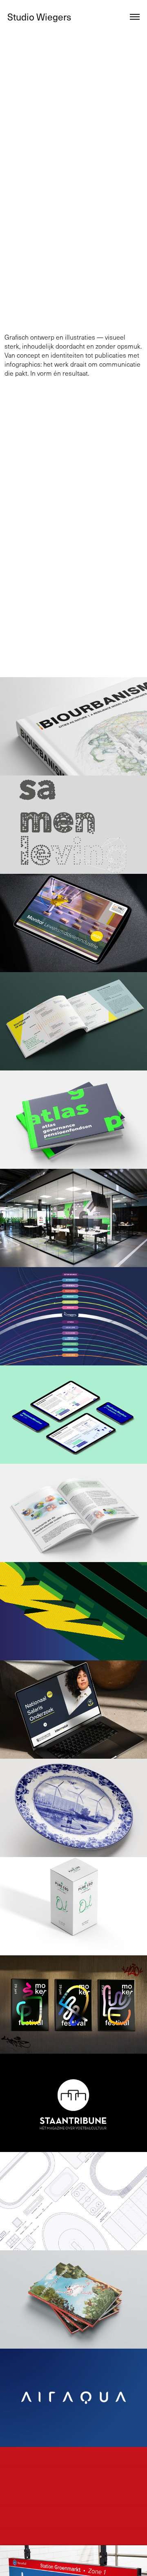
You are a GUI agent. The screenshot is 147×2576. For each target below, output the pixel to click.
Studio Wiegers (39, 17)
